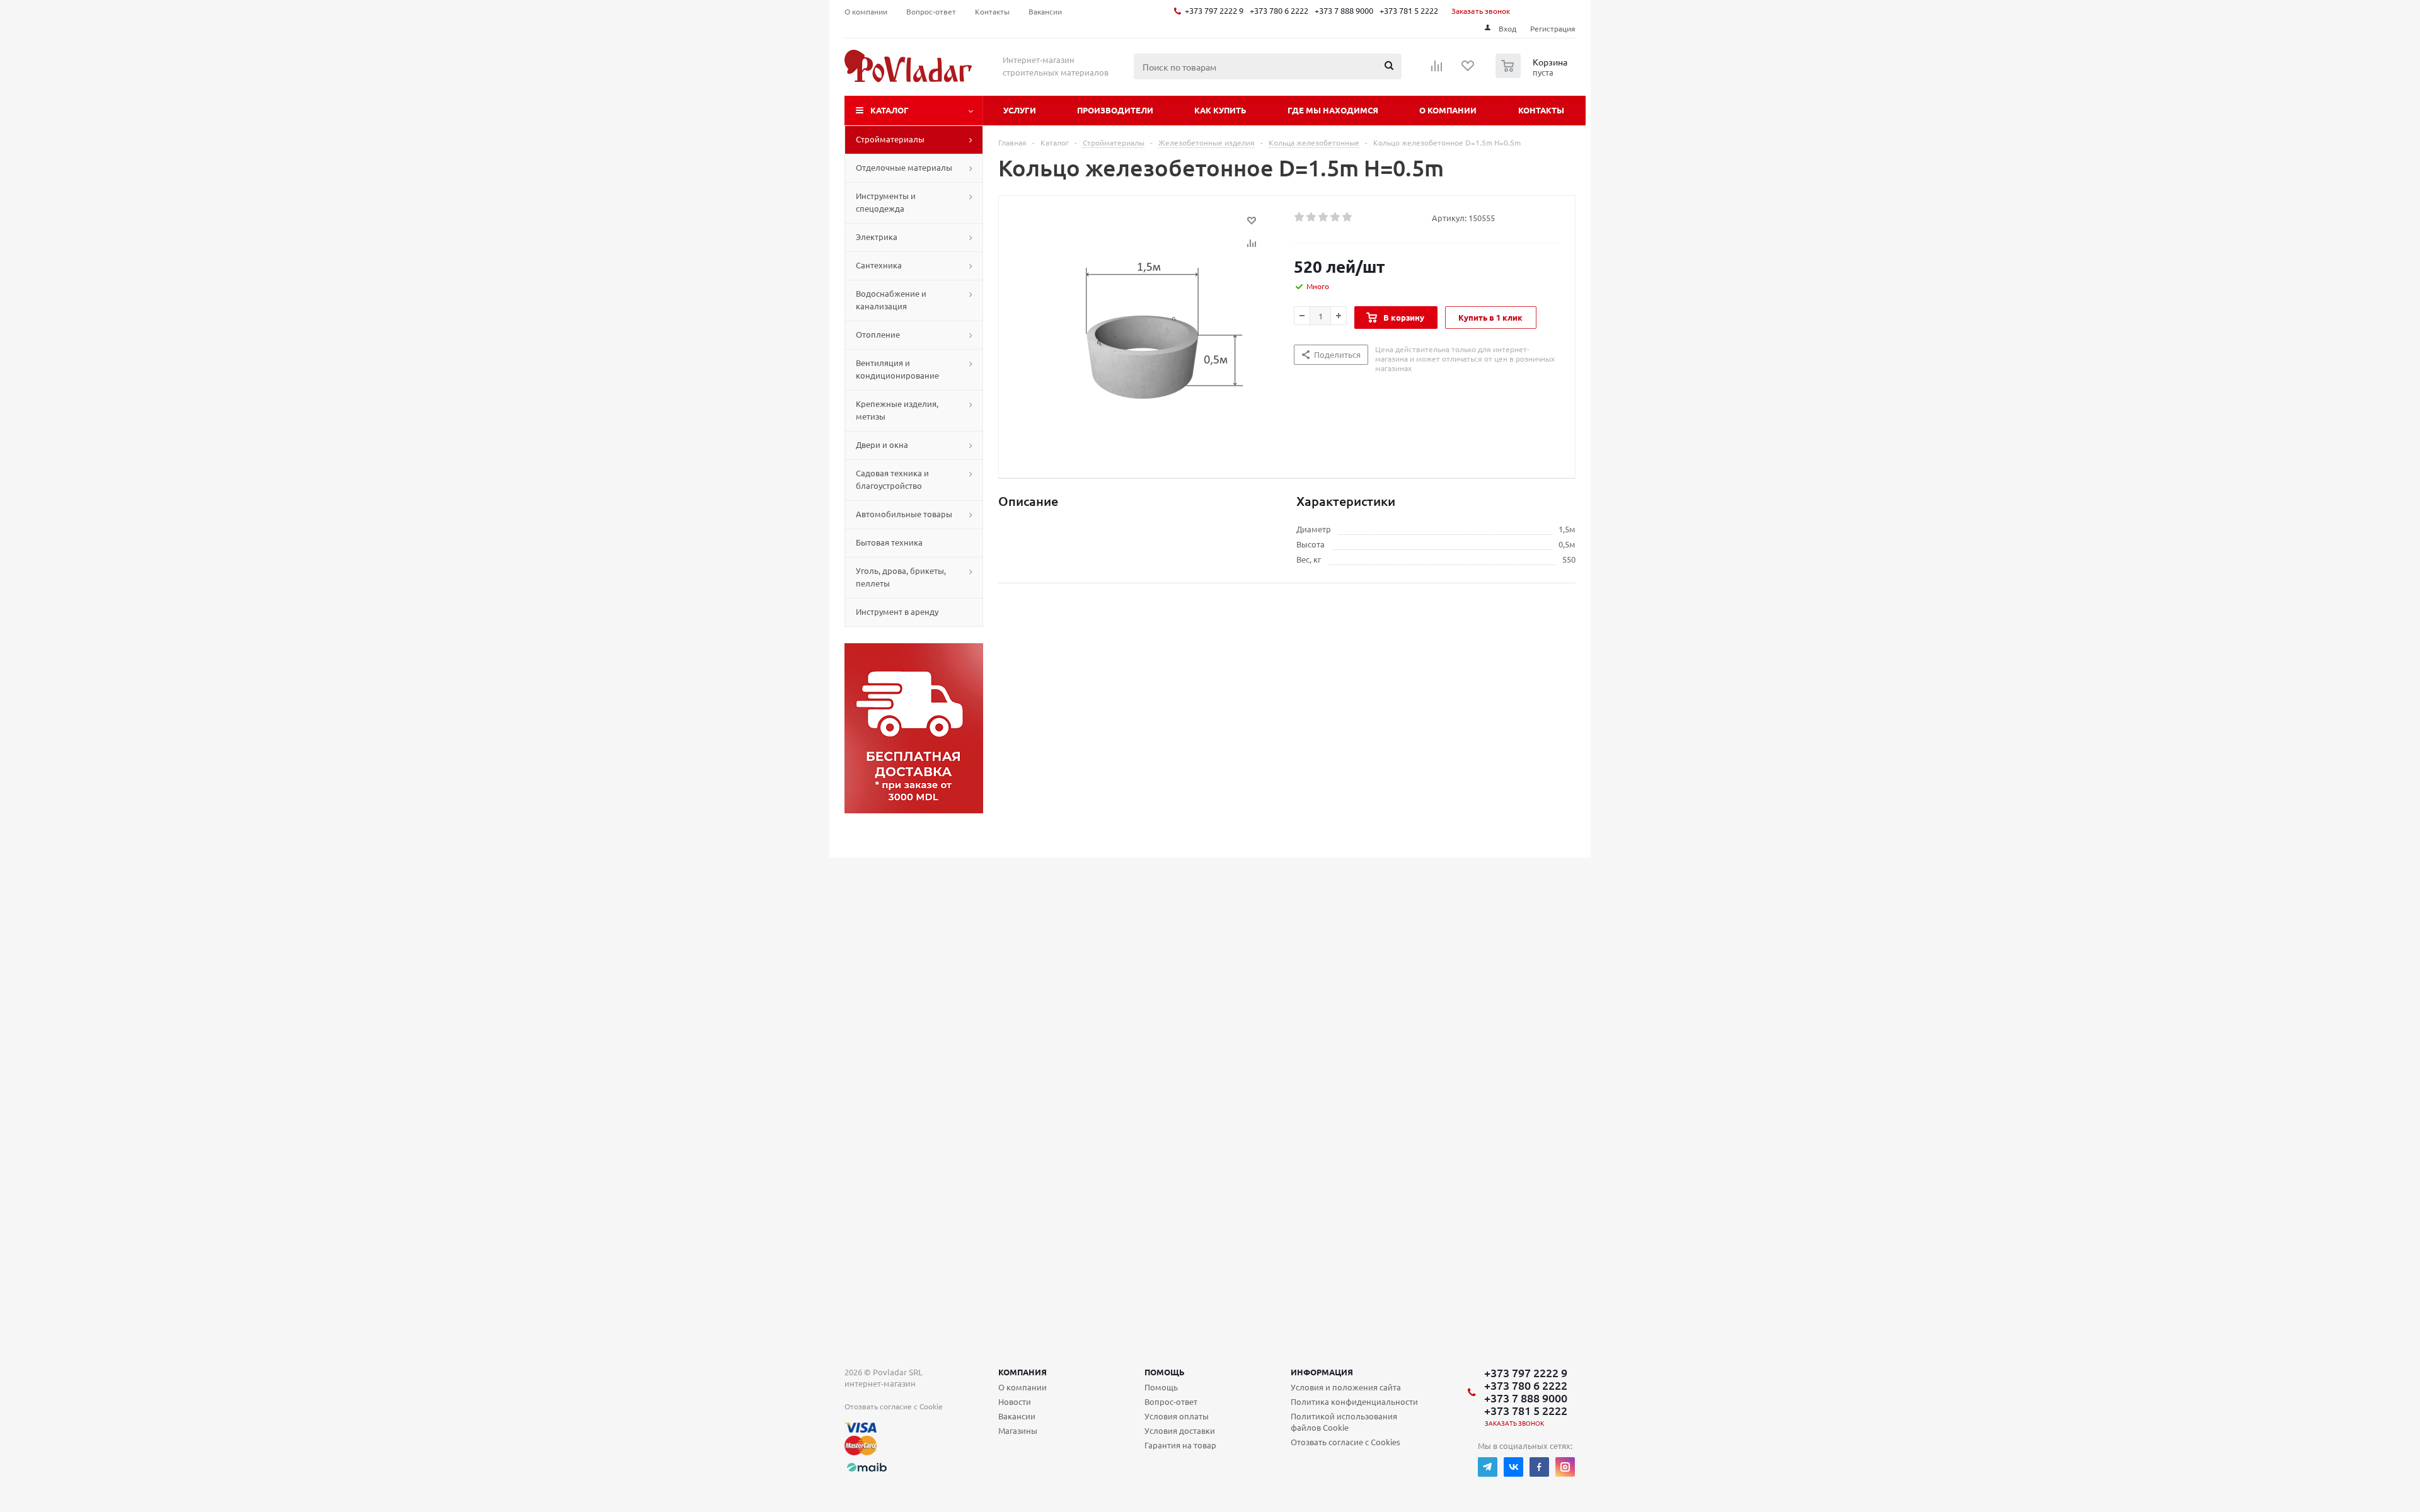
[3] (1324, 217)
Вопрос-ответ (1171, 1401)
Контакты (1541, 110)
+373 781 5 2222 (1409, 10)
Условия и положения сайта (1346, 1387)
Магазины (1018, 1430)
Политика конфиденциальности (1354, 1401)
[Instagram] (1565, 1467)
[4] (1336, 217)
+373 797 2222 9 (1214, 10)
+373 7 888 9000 (1344, 10)
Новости (1015, 1401)
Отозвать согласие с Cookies (1345, 1442)
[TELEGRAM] (1488, 1467)
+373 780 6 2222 (1279, 10)
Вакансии (1017, 1416)
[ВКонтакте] (1513, 1467)
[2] (1312, 217)
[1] (1300, 217)
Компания (1023, 1372)
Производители (1115, 110)
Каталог (890, 110)
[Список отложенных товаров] (1468, 70)
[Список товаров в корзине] (1533, 74)
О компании (1448, 110)
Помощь (1165, 1372)
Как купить (1220, 110)
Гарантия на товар (1180, 1445)
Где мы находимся (1333, 110)
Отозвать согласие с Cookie (894, 1406)
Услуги (1020, 110)
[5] (1348, 217)
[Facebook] (1539, 1467)
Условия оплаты (1177, 1416)
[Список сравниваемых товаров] (1437, 70)
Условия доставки (1180, 1430)
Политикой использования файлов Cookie (1344, 1422)
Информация (1322, 1372)
